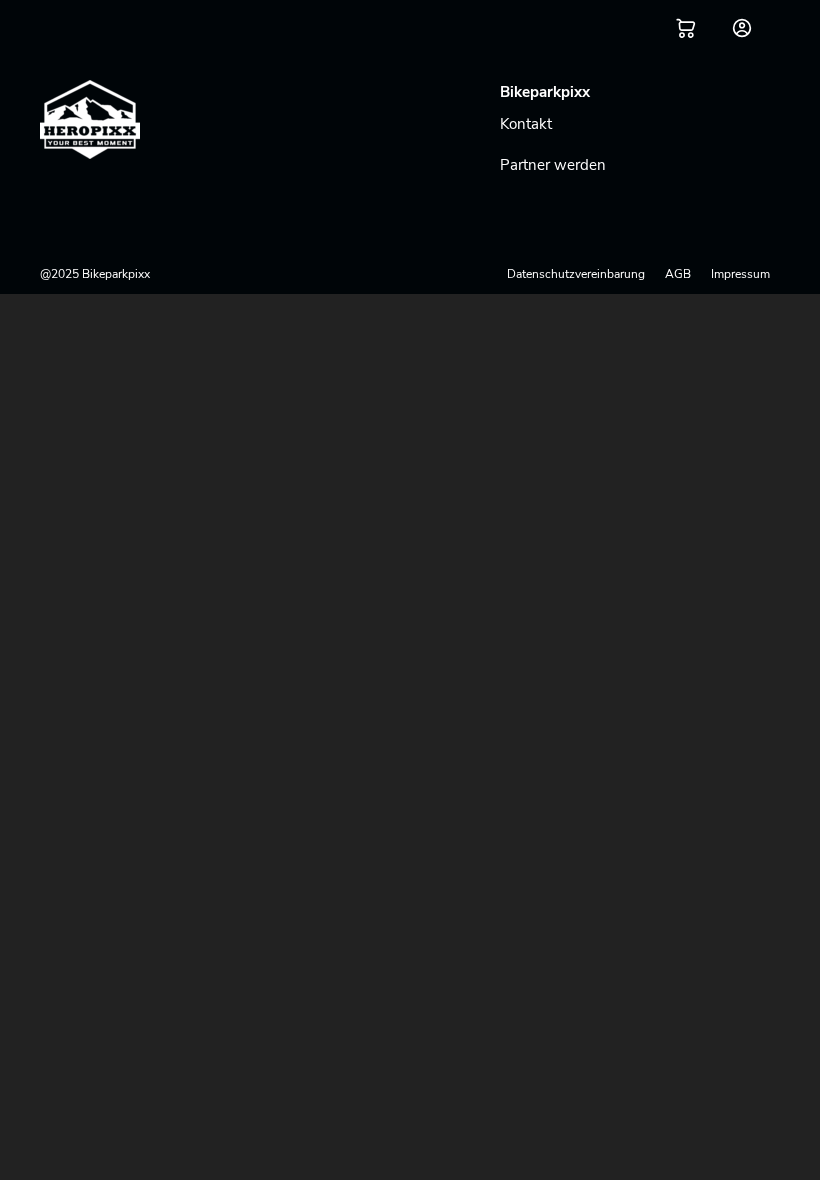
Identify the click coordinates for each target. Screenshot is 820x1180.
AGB (678, 274)
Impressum (740, 274)
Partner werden (553, 165)
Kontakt (526, 124)
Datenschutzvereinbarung (576, 274)
